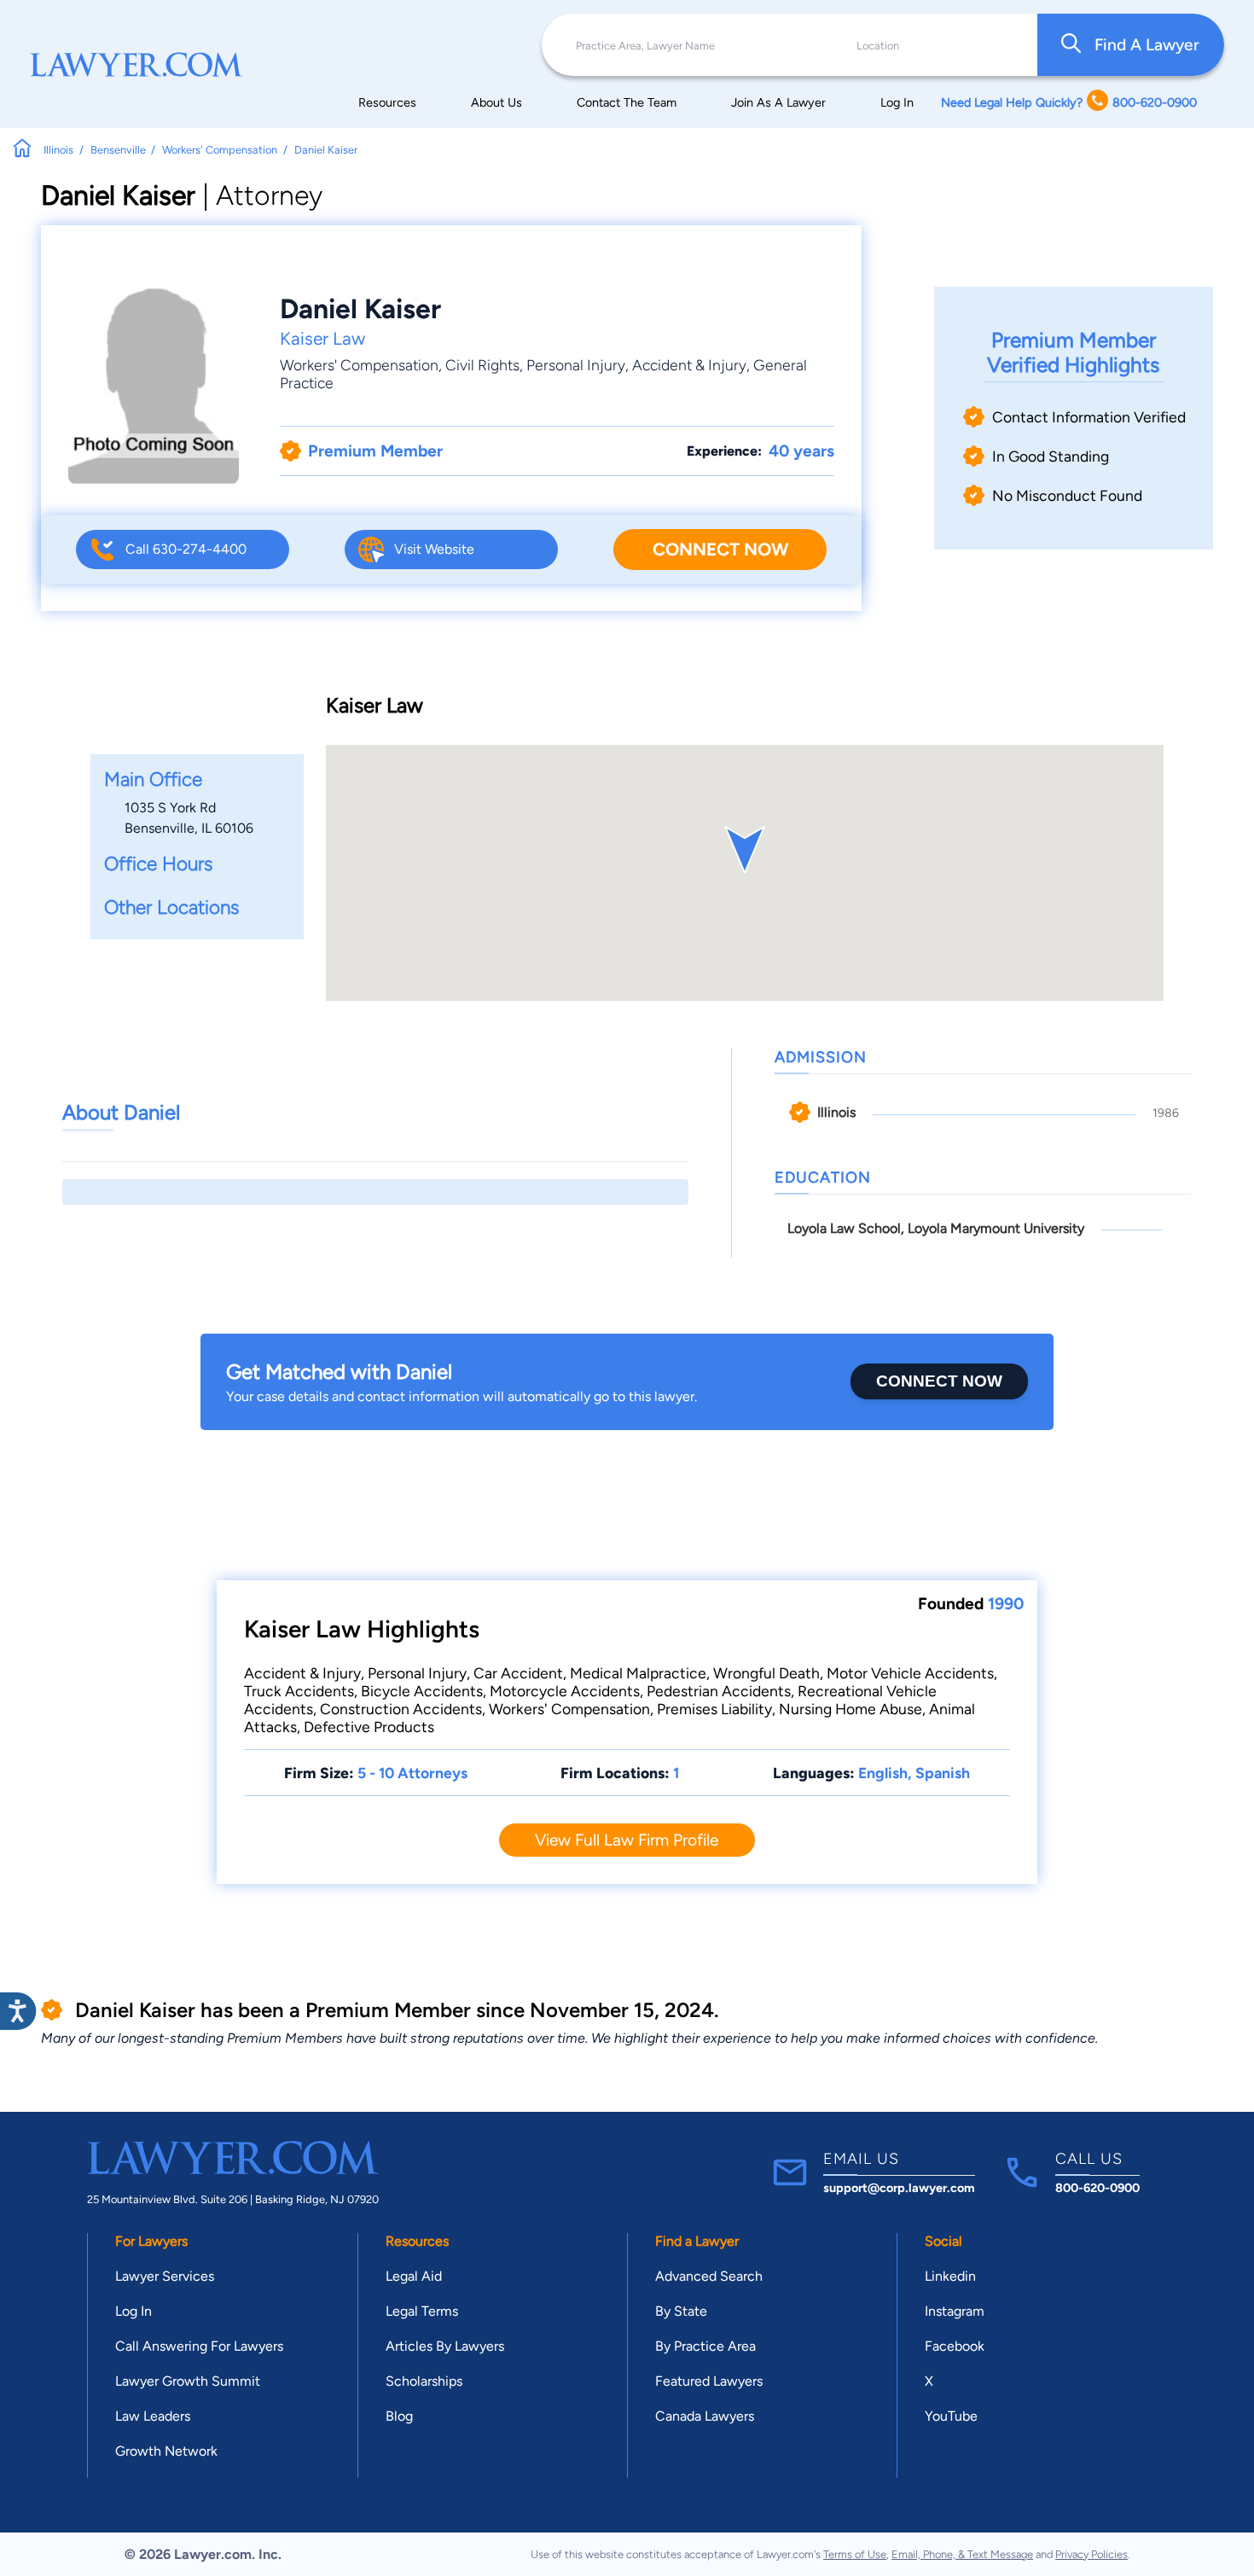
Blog (399, 2416)
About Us (496, 102)
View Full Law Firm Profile (627, 1840)
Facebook (955, 2346)
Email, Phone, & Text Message (962, 2554)
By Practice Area (705, 2346)
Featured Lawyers (709, 2381)
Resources (387, 102)
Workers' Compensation (359, 365)
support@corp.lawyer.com (899, 2188)
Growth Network (166, 2451)
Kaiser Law (322, 338)
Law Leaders (153, 2416)
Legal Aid (414, 2276)
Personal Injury (576, 365)
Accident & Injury (689, 365)
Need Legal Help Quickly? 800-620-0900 (1069, 102)
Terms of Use (855, 2554)
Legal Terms (422, 2311)
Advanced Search (709, 2276)
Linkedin (950, 2276)
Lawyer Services (165, 2276)
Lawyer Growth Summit (188, 2381)
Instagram (955, 2311)
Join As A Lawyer (778, 102)
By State (681, 2311)
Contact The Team (627, 102)
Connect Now (720, 549)
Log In (897, 102)
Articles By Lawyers (445, 2346)
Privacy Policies (1091, 2554)
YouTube (951, 2416)
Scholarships (424, 2381)
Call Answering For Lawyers (199, 2346)
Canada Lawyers (705, 2416)
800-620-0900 (1097, 2188)
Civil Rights (482, 365)
